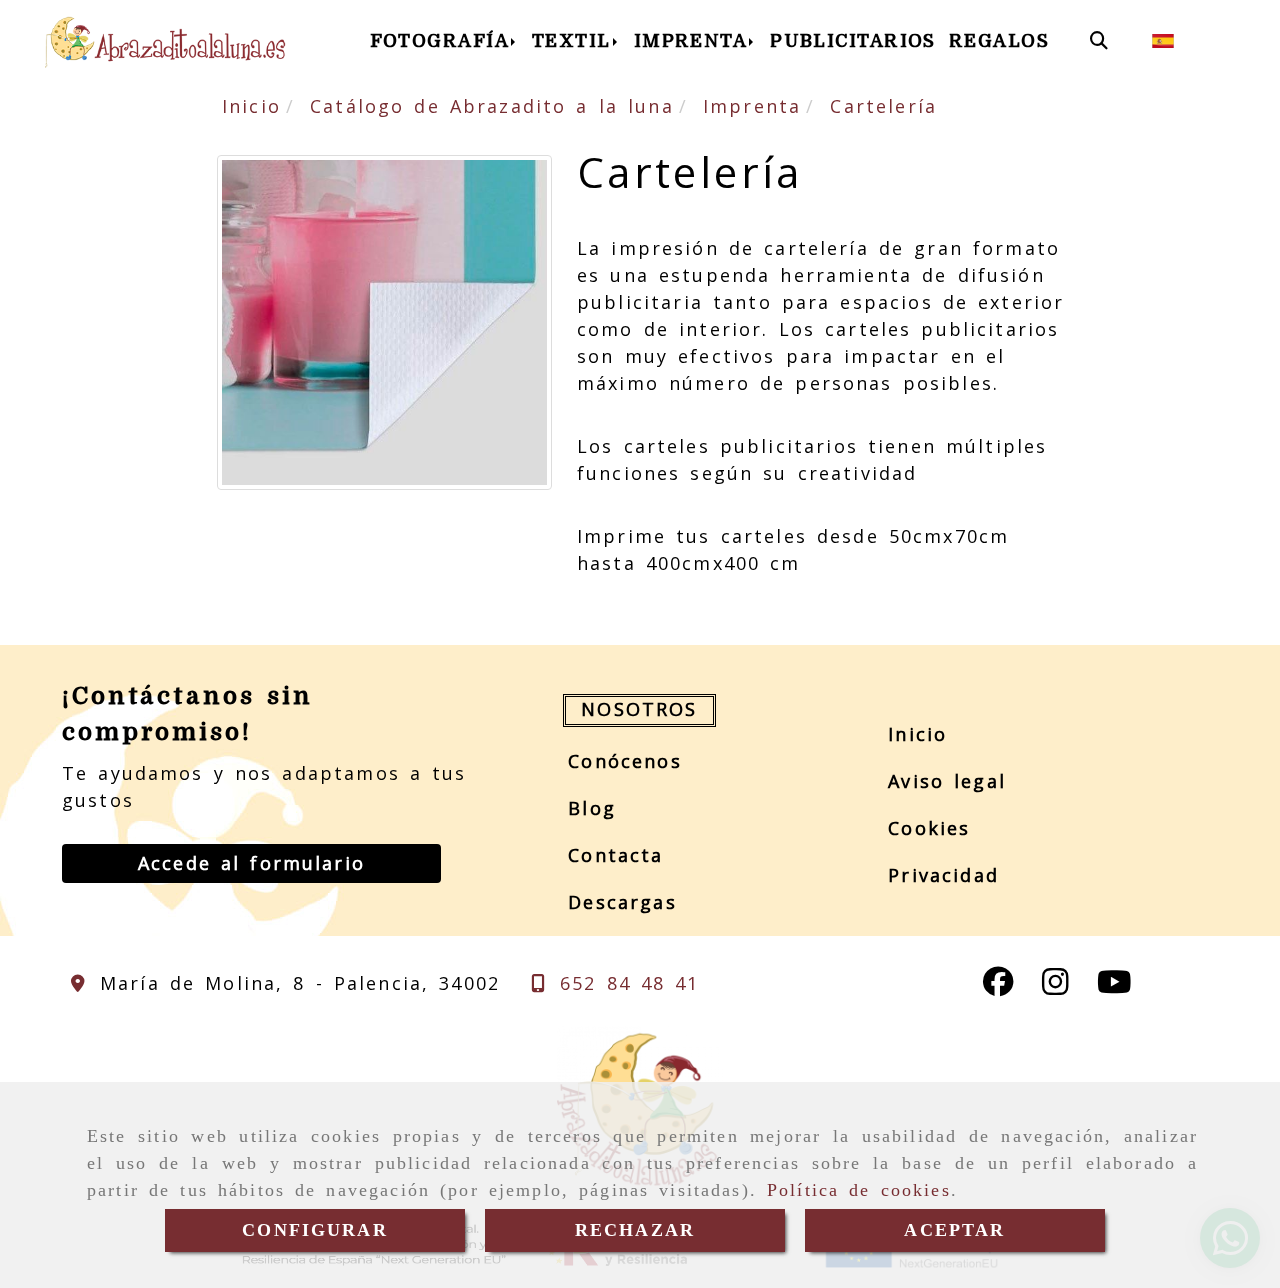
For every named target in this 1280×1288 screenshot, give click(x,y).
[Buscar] (1099, 40)
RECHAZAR (635, 1230)
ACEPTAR (954, 1230)
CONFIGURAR (315, 1230)
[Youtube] (1114, 986)
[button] (251, 863)
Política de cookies (859, 1190)
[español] (1163, 39)
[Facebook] (998, 986)
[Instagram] (1055, 986)
